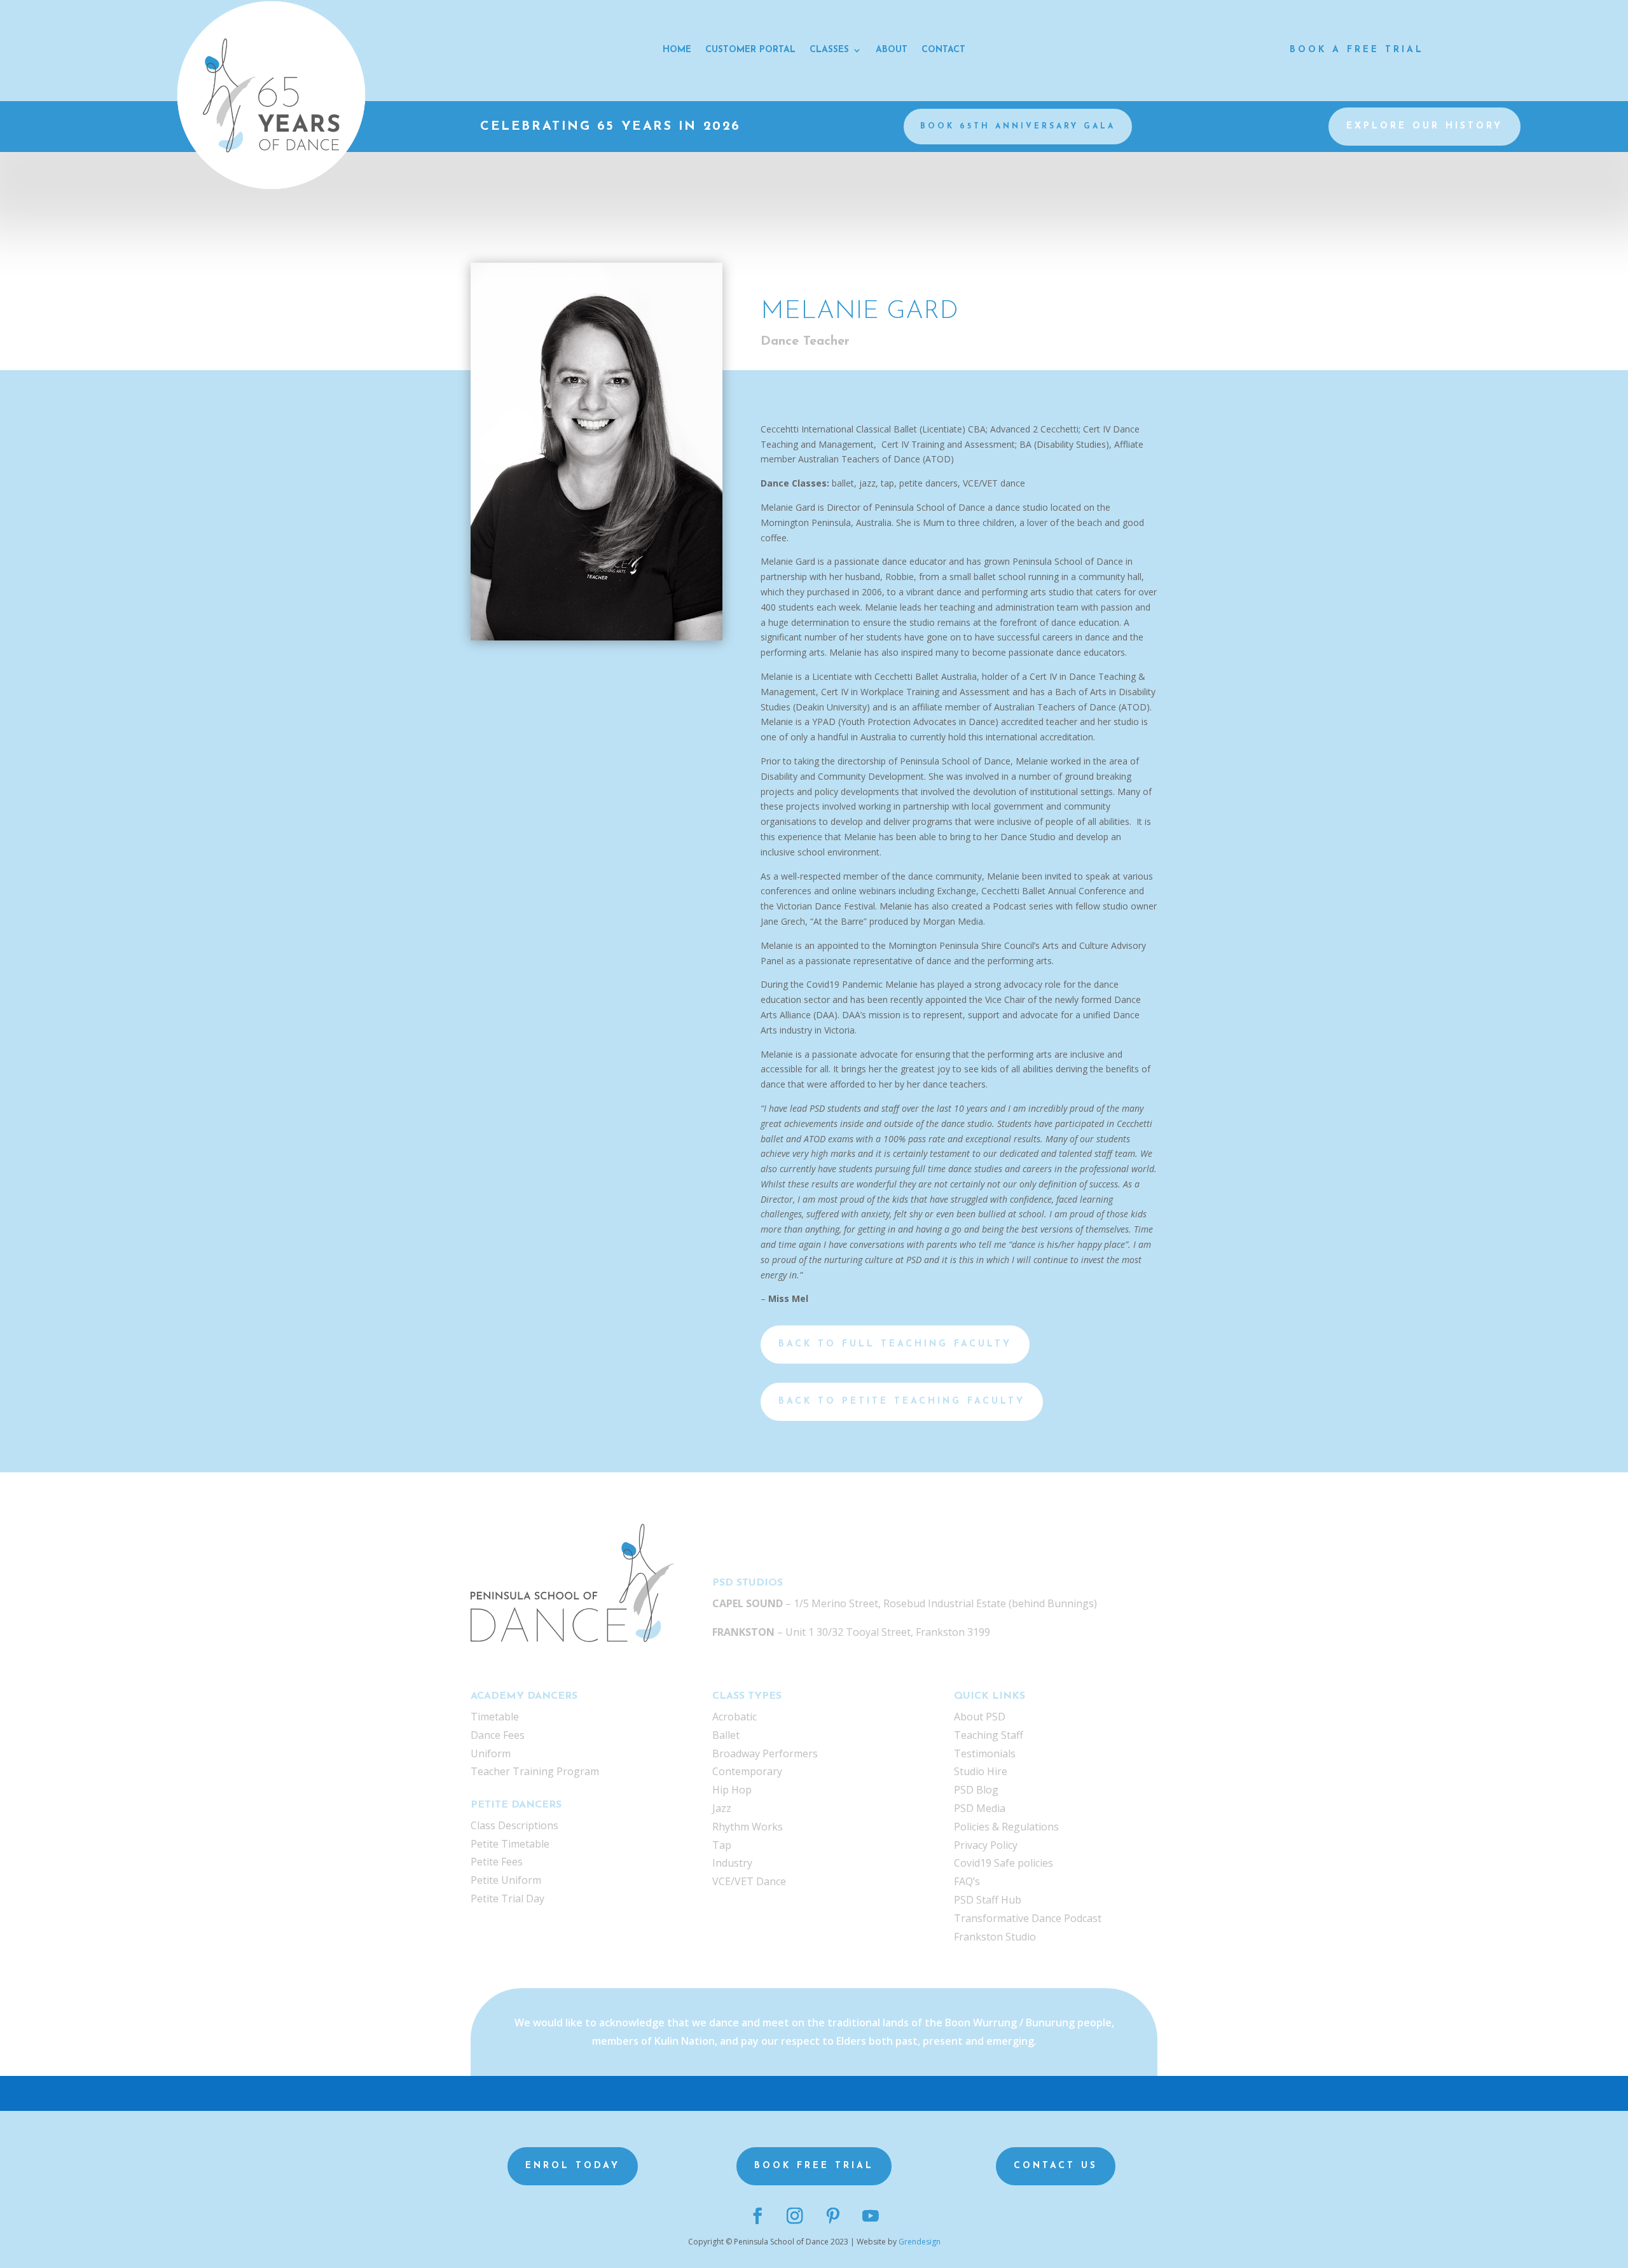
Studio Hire (981, 1771)
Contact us (1056, 2166)
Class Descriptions (514, 1825)
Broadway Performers (765, 1753)
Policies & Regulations (1006, 1827)
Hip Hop (732, 1790)
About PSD (980, 1717)
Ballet (726, 1735)
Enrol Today (573, 2166)
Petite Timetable (510, 1844)
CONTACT (943, 50)
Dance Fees (498, 1735)
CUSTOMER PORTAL (750, 50)
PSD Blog (976, 1790)
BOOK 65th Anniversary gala (1018, 127)
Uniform (491, 1753)
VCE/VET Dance (749, 1881)
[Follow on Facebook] (758, 2216)
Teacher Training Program (535, 1771)
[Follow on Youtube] (870, 2216)
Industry (732, 1863)
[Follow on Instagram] (795, 2216)
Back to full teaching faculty (895, 1344)
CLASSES (829, 50)
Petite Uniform (506, 1880)
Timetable (495, 1717)
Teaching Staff (989, 1735)
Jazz (722, 1808)
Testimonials (985, 1753)
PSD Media (980, 1808)
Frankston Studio (995, 1937)
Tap (722, 1845)
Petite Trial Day (507, 1898)
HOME (677, 50)
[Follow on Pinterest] (833, 2216)
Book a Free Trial (1357, 50)
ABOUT (892, 50)
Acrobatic (735, 1717)
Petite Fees (497, 1862)
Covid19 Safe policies (1004, 1863)
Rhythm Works (748, 1827)
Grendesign (920, 2242)
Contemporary (747, 1771)
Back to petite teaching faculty (902, 1401)
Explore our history (1424, 126)
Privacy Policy (986, 1845)
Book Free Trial (814, 2166)
